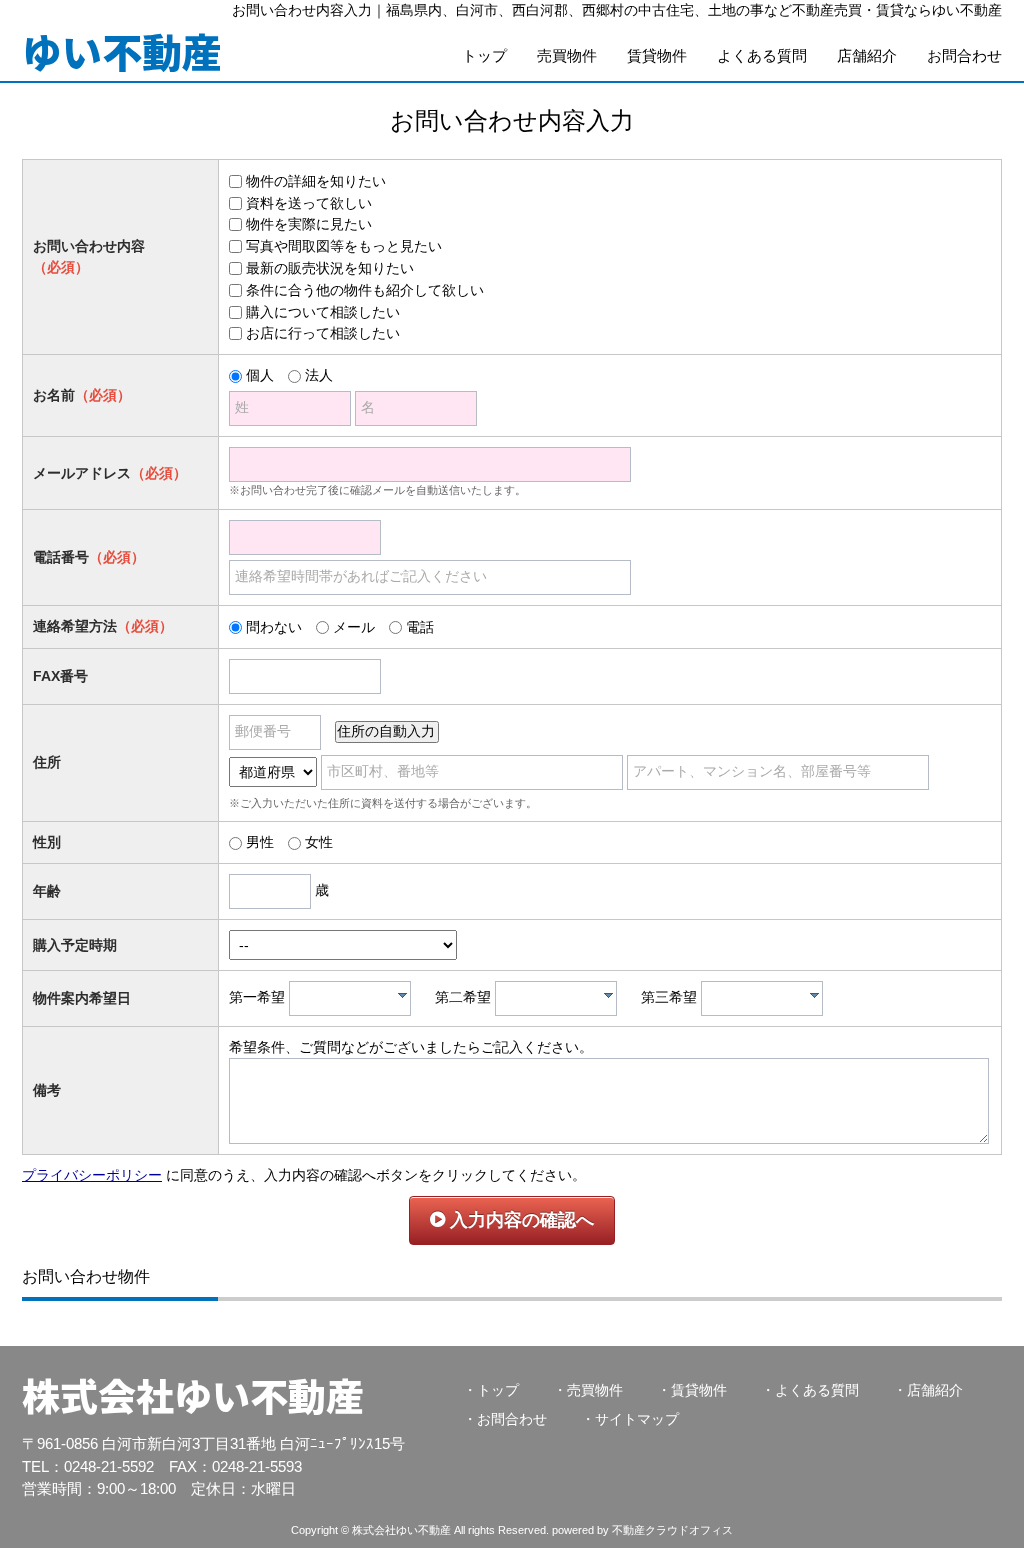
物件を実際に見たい (309, 224)
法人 (319, 375)
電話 (420, 627)
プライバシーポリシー (92, 1175)
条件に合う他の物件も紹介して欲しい (365, 290)
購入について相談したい (323, 312)
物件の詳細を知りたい (316, 181)
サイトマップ (637, 1419)
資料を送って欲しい (309, 203)
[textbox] (355, 998)
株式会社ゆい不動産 (193, 1394)
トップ (484, 55)
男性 (260, 842)
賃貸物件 (657, 55)
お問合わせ (964, 55)
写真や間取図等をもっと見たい (344, 246)
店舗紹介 (867, 55)
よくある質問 (762, 55)
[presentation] (402, 995)
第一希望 (257, 997)
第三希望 (669, 997)
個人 (260, 375)
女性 (319, 842)
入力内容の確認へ (519, 1220)
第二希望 (463, 997)
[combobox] (350, 998)
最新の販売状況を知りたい (330, 268)
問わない (274, 627)
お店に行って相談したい (323, 333)
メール (354, 627)
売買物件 (567, 55)
